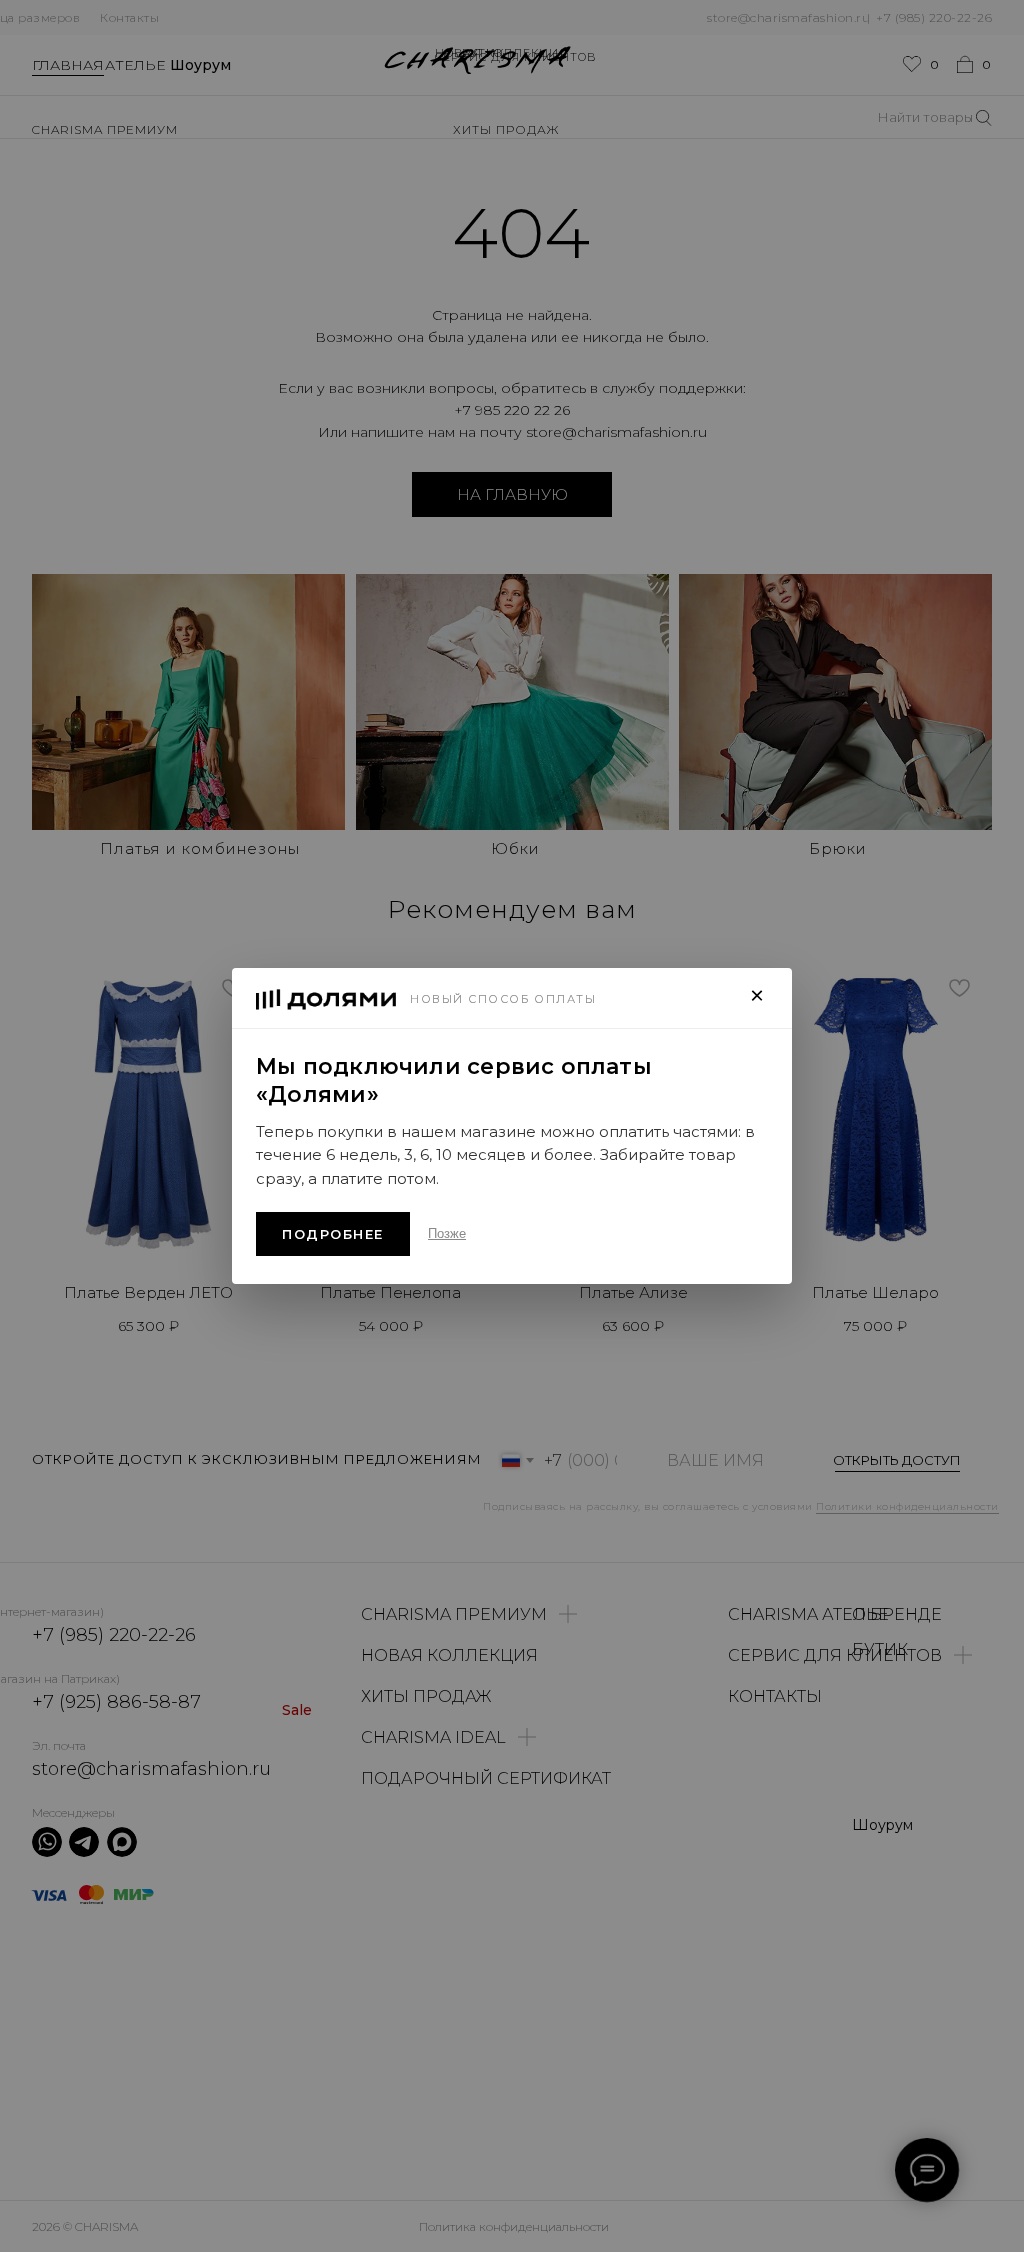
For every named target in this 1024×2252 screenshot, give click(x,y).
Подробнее (333, 1234)
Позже (447, 1233)
